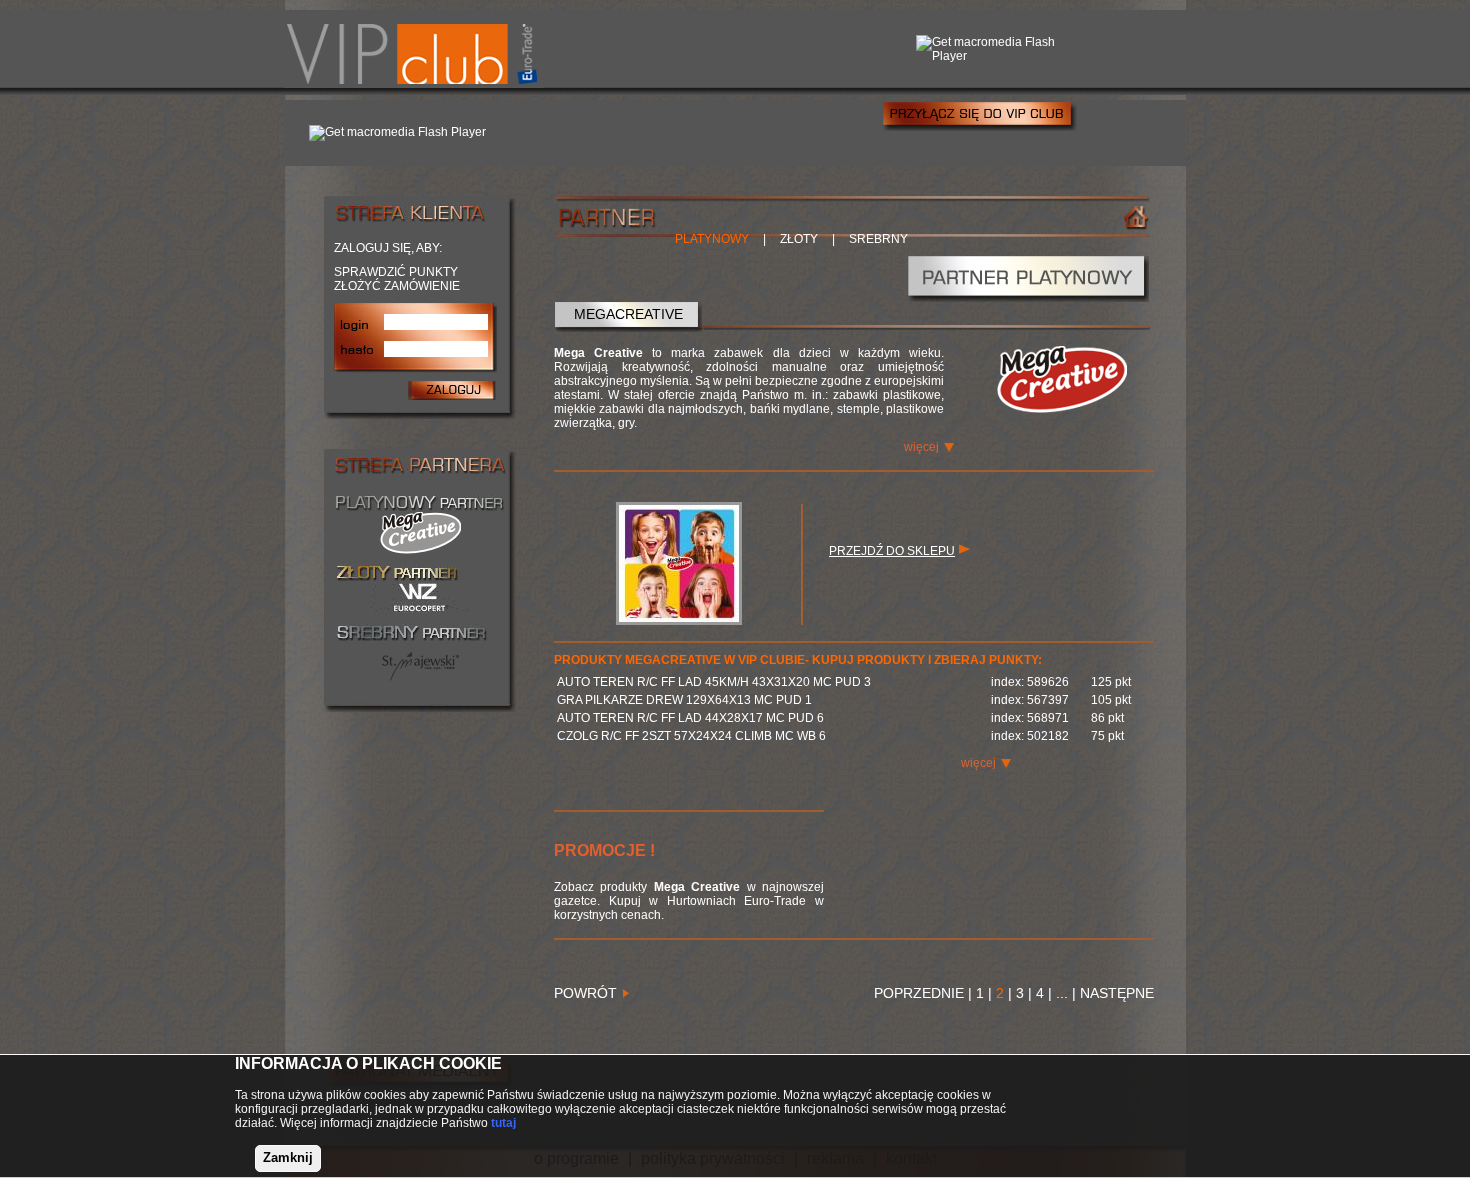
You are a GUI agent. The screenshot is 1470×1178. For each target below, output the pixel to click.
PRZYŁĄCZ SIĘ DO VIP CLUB (979, 115)
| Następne (1111, 993)
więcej (921, 447)
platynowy (712, 239)
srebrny (878, 239)
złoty (799, 239)
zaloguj (451, 390)
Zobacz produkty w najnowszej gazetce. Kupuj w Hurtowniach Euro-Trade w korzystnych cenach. (689, 901)
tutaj (503, 1123)
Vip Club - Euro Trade (414, 49)
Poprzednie (921, 993)
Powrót (585, 993)
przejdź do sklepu (892, 551)
